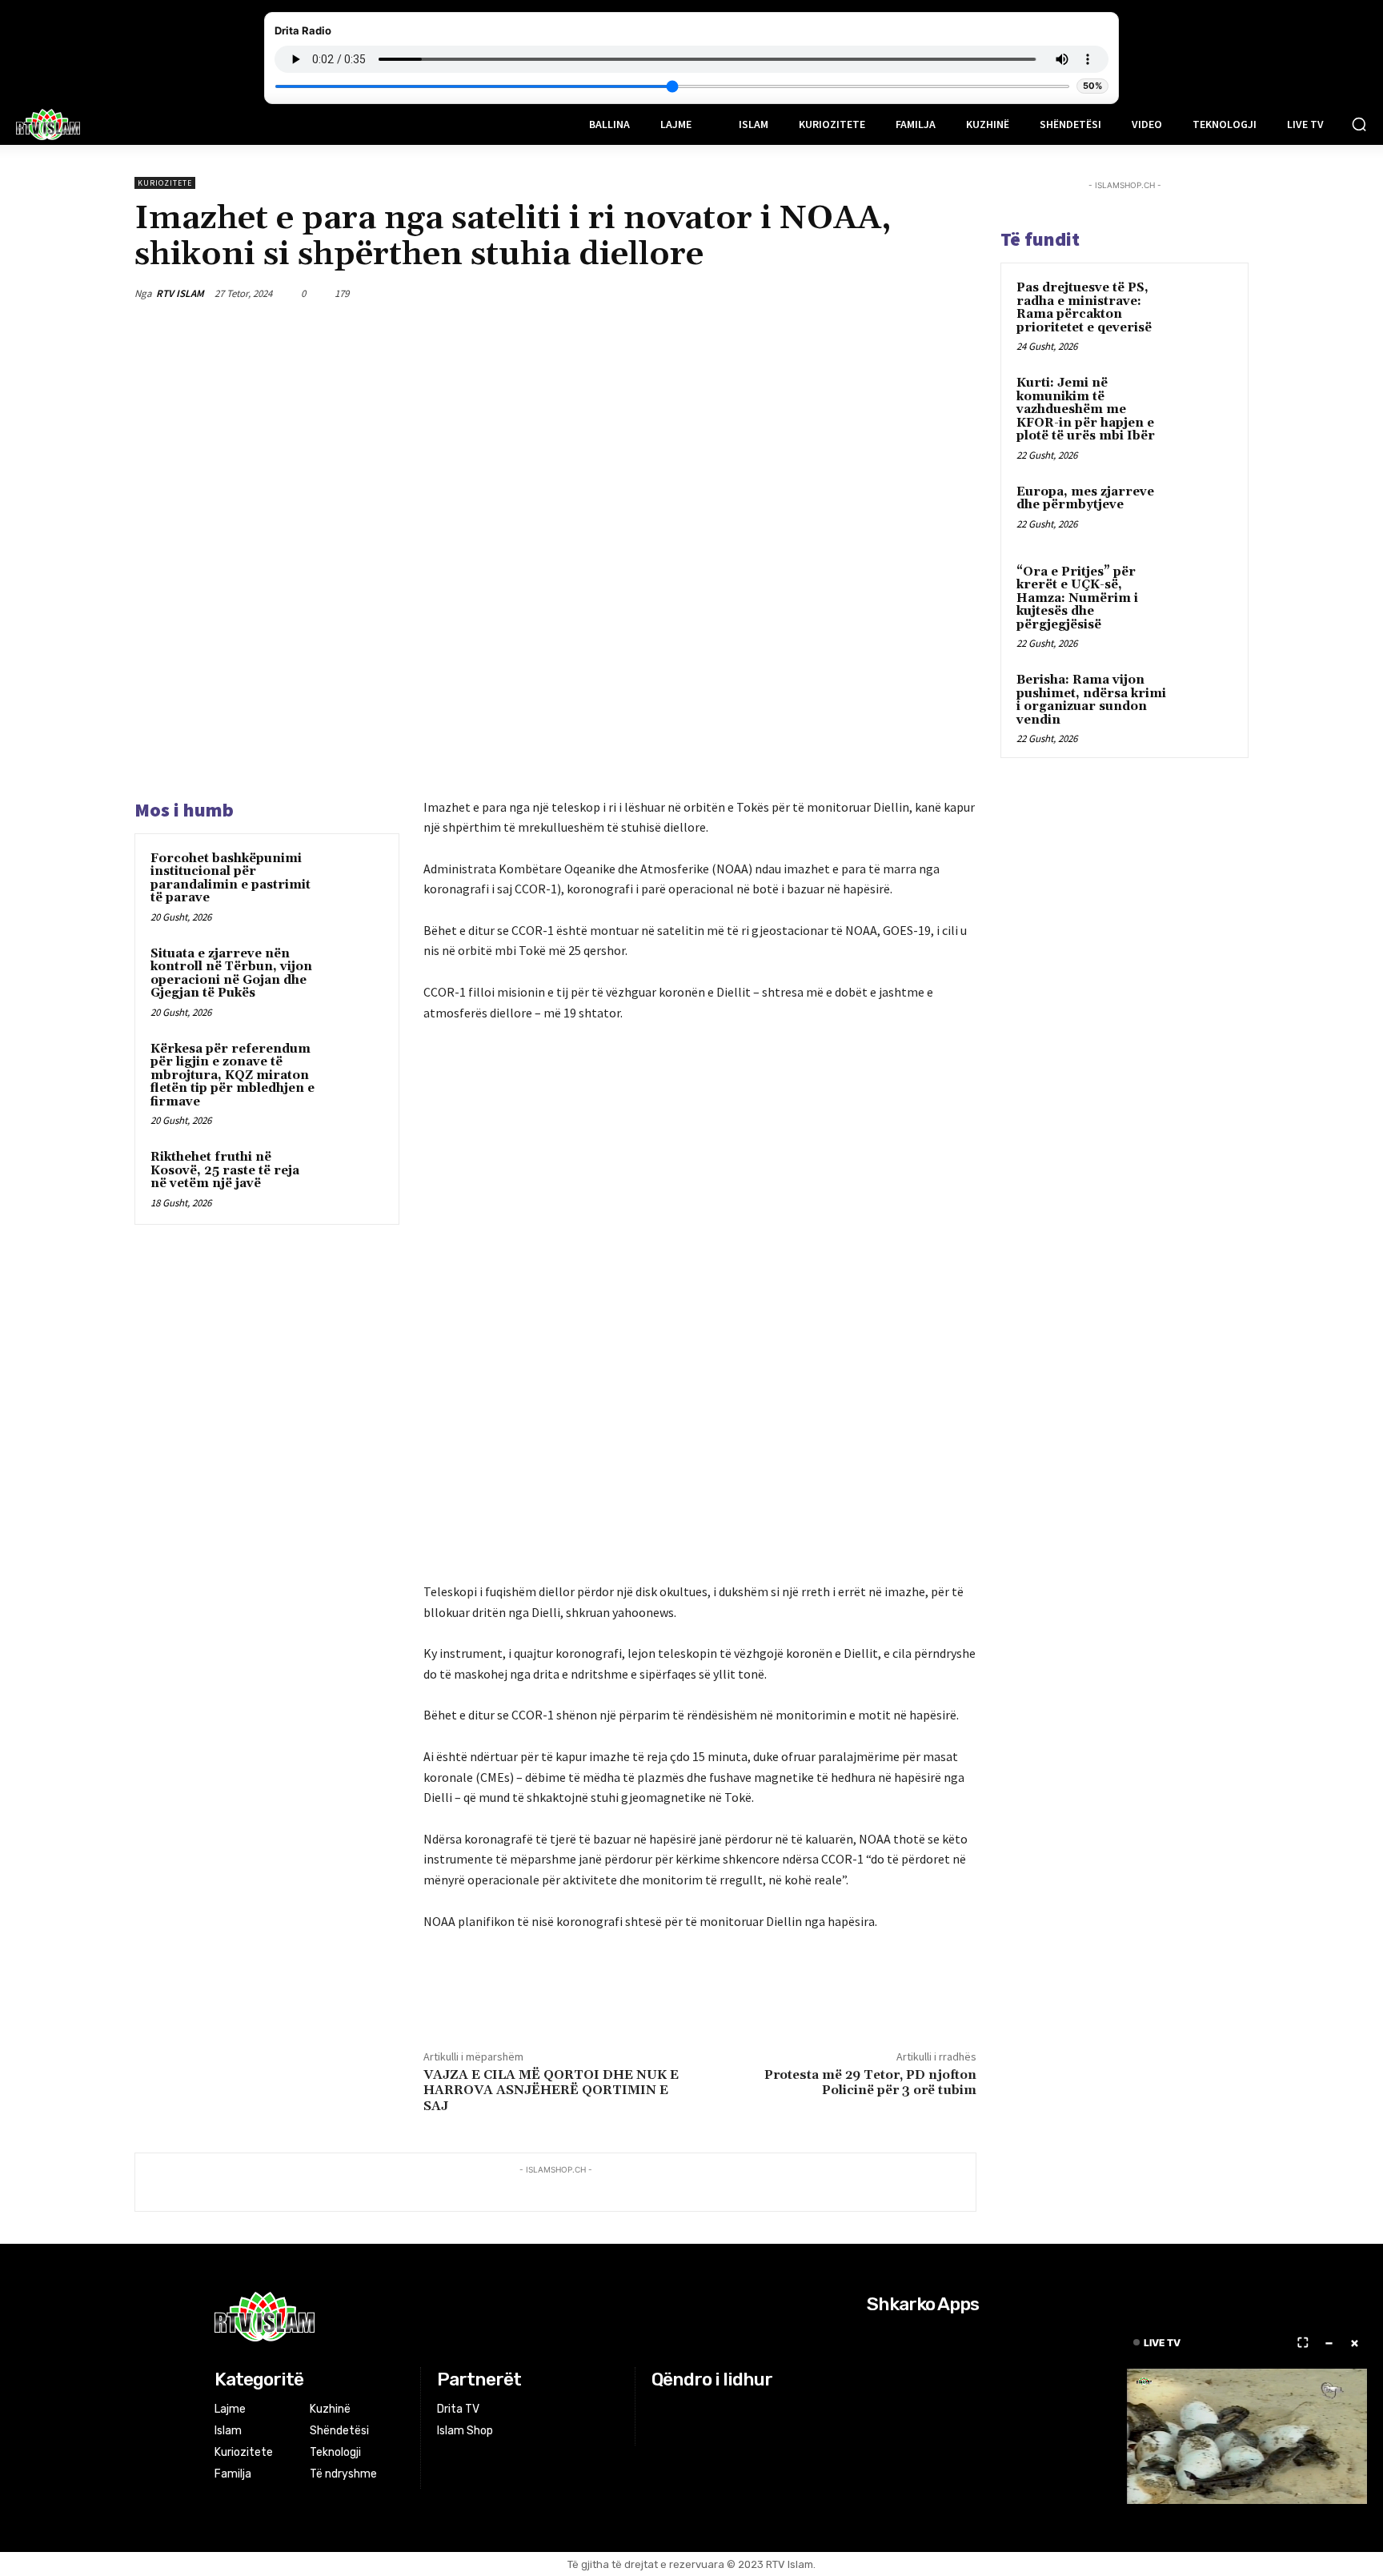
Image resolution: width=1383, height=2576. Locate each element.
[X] (848, 293)
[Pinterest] (885, 293)
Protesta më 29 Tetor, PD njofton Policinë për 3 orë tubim (870, 2082)
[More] (960, 293)
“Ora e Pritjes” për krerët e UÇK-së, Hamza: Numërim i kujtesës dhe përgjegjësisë (1077, 598)
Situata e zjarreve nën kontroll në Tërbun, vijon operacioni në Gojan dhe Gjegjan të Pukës (231, 974)
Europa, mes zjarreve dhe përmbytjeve (1085, 499)
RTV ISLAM (180, 293)
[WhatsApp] (922, 293)
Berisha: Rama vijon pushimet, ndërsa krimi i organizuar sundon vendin (1091, 700)
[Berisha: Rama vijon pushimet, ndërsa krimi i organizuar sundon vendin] (1205, 699)
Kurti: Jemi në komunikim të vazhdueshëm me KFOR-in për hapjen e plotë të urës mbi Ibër (1086, 409)
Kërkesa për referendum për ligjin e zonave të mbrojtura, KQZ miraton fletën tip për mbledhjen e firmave (233, 1075)
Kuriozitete (165, 183)
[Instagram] (682, 2410)
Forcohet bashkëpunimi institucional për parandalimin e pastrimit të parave (230, 879)
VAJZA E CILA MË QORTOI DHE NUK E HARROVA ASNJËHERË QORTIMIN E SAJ (551, 2090)
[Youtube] (722, 2410)
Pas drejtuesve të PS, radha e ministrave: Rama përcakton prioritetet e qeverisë (1084, 308)
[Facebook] (812, 293)
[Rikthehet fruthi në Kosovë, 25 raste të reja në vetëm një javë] (353, 1178)
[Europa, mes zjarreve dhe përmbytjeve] (1205, 511)
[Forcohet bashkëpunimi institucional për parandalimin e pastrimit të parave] (353, 880)
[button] (1359, 124)
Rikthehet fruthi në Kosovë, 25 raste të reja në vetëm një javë (225, 1170)
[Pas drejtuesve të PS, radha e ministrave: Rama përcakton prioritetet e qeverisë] (1205, 307)
